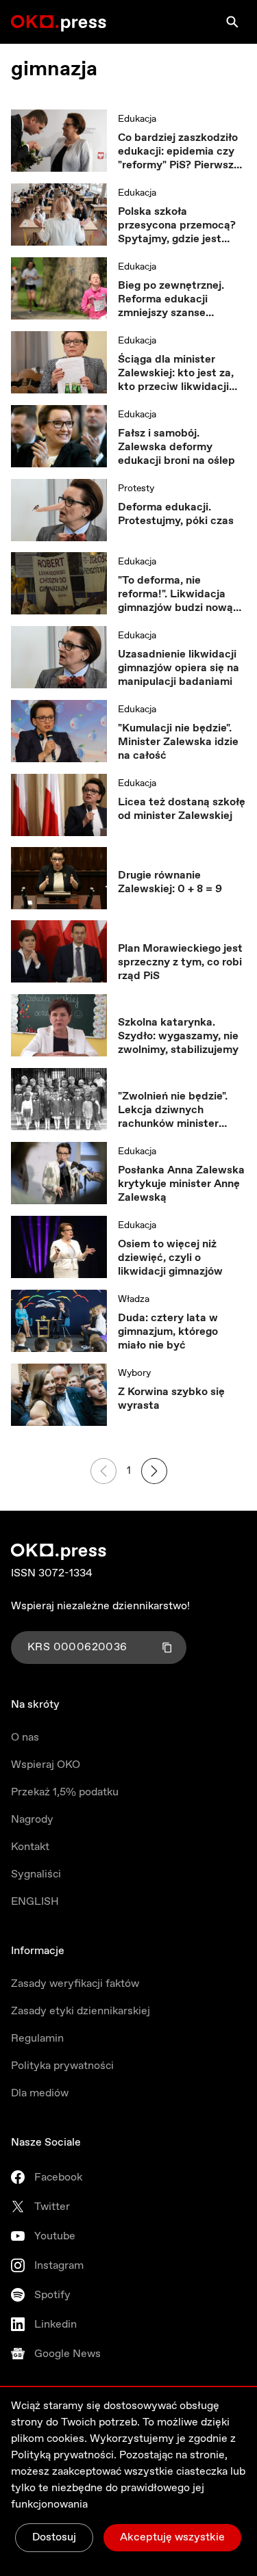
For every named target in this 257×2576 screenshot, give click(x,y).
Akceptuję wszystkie (172, 2537)
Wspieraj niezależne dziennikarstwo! (100, 1606)
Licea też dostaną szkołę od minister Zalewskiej (182, 809)
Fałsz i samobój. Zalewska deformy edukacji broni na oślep (176, 447)
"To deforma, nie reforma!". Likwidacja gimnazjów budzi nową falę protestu (175, 595)
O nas (25, 1738)
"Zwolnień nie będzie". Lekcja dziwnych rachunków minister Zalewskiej (173, 1110)
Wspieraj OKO (46, 1765)
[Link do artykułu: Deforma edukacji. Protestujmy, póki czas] (59, 510)
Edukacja (137, 119)
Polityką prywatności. (64, 2455)
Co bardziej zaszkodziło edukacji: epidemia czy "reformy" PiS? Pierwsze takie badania (179, 152)
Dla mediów (40, 2093)
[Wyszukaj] (232, 22)
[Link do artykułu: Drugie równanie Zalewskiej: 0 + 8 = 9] (59, 878)
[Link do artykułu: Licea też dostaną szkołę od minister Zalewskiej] (59, 805)
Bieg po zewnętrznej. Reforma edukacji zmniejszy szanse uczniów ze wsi (171, 300)
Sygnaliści (36, 1874)
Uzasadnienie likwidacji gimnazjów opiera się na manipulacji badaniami (179, 668)
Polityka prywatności (62, 2066)
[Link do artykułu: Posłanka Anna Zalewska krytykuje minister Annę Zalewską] (59, 1173)
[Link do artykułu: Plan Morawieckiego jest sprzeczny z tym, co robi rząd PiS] (59, 952)
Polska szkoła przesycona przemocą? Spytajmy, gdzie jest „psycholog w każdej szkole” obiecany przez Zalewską (177, 226)
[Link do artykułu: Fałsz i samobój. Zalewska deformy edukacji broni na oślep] (59, 437)
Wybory (134, 1373)
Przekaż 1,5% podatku (65, 1792)
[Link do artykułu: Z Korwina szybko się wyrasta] (59, 1395)
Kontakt (30, 1847)
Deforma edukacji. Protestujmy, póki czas (176, 515)
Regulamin (37, 2039)
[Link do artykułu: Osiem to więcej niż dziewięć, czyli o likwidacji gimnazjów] (59, 1247)
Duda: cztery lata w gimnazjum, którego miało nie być (168, 1332)
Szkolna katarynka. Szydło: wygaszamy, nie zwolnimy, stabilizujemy (178, 1037)
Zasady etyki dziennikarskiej (81, 2011)
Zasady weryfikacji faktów (75, 1984)
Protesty (136, 489)
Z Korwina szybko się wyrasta (171, 1399)
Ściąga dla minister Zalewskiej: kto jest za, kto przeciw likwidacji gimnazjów (176, 374)
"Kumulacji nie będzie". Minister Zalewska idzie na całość (178, 742)
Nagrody (32, 1820)
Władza (134, 1299)
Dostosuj (54, 2537)
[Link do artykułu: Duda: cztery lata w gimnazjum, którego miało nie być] (59, 1321)
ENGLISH (35, 1902)
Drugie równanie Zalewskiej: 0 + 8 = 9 (170, 883)
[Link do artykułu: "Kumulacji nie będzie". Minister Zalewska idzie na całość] (59, 731)
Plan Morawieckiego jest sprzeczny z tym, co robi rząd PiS (180, 963)
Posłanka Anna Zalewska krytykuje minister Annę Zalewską (181, 1184)
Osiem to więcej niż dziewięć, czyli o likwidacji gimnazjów (170, 1258)
